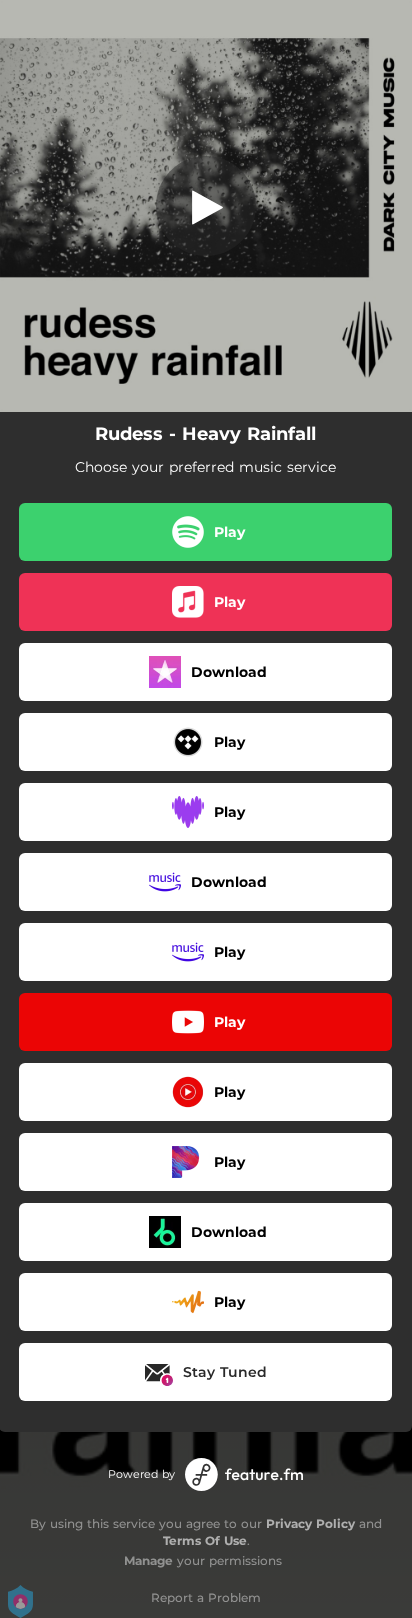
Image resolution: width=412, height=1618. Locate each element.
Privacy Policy (310, 1523)
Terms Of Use (205, 1540)
